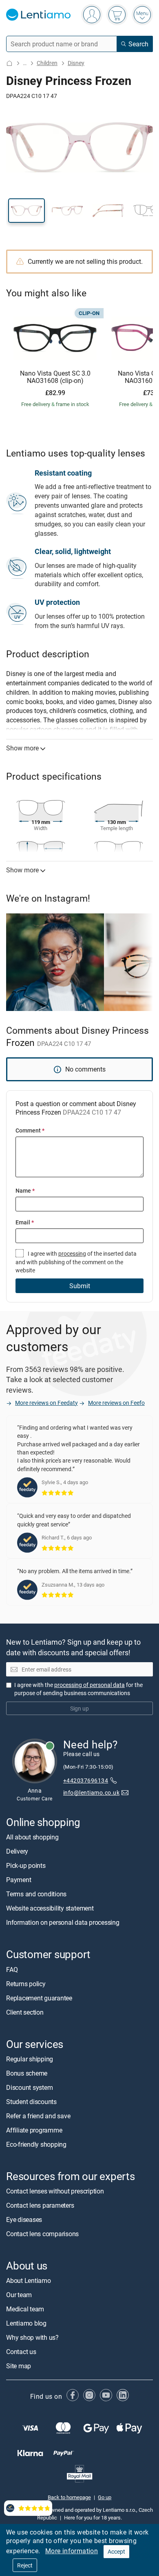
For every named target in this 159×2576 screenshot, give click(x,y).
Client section (25, 2012)
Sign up (79, 1708)
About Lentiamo (29, 2280)
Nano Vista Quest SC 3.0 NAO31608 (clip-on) (55, 377)
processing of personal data (89, 1685)
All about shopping (32, 1837)
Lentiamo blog (26, 2323)
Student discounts (31, 2102)
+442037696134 (86, 1781)
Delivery (17, 1852)
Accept (116, 2551)
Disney (76, 63)
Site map (19, 2366)
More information (72, 2551)
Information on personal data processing (63, 1923)
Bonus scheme (27, 2073)
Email (25, 1222)
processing (72, 1253)
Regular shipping (30, 2059)
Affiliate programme (34, 2130)
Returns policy (26, 1984)
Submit (80, 1286)
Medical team (25, 2309)
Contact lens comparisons (42, 2234)
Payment (19, 1880)
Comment (30, 1130)
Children (47, 63)
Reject (25, 2565)
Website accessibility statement (50, 1909)
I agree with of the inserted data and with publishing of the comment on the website (76, 1262)
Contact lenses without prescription (55, 2191)
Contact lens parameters (40, 2205)
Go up (105, 2497)
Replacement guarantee (39, 1998)
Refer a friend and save (38, 2116)
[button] (26, 211)
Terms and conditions (36, 1894)
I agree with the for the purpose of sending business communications (78, 1689)
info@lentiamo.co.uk (91, 1792)
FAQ (12, 1969)
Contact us (21, 2352)
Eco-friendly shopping (36, 2144)
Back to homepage (69, 2497)
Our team (19, 2295)
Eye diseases (24, 2219)
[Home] (9, 63)
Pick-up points (26, 1866)
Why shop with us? (32, 2337)
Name (25, 1190)
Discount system (29, 2087)
